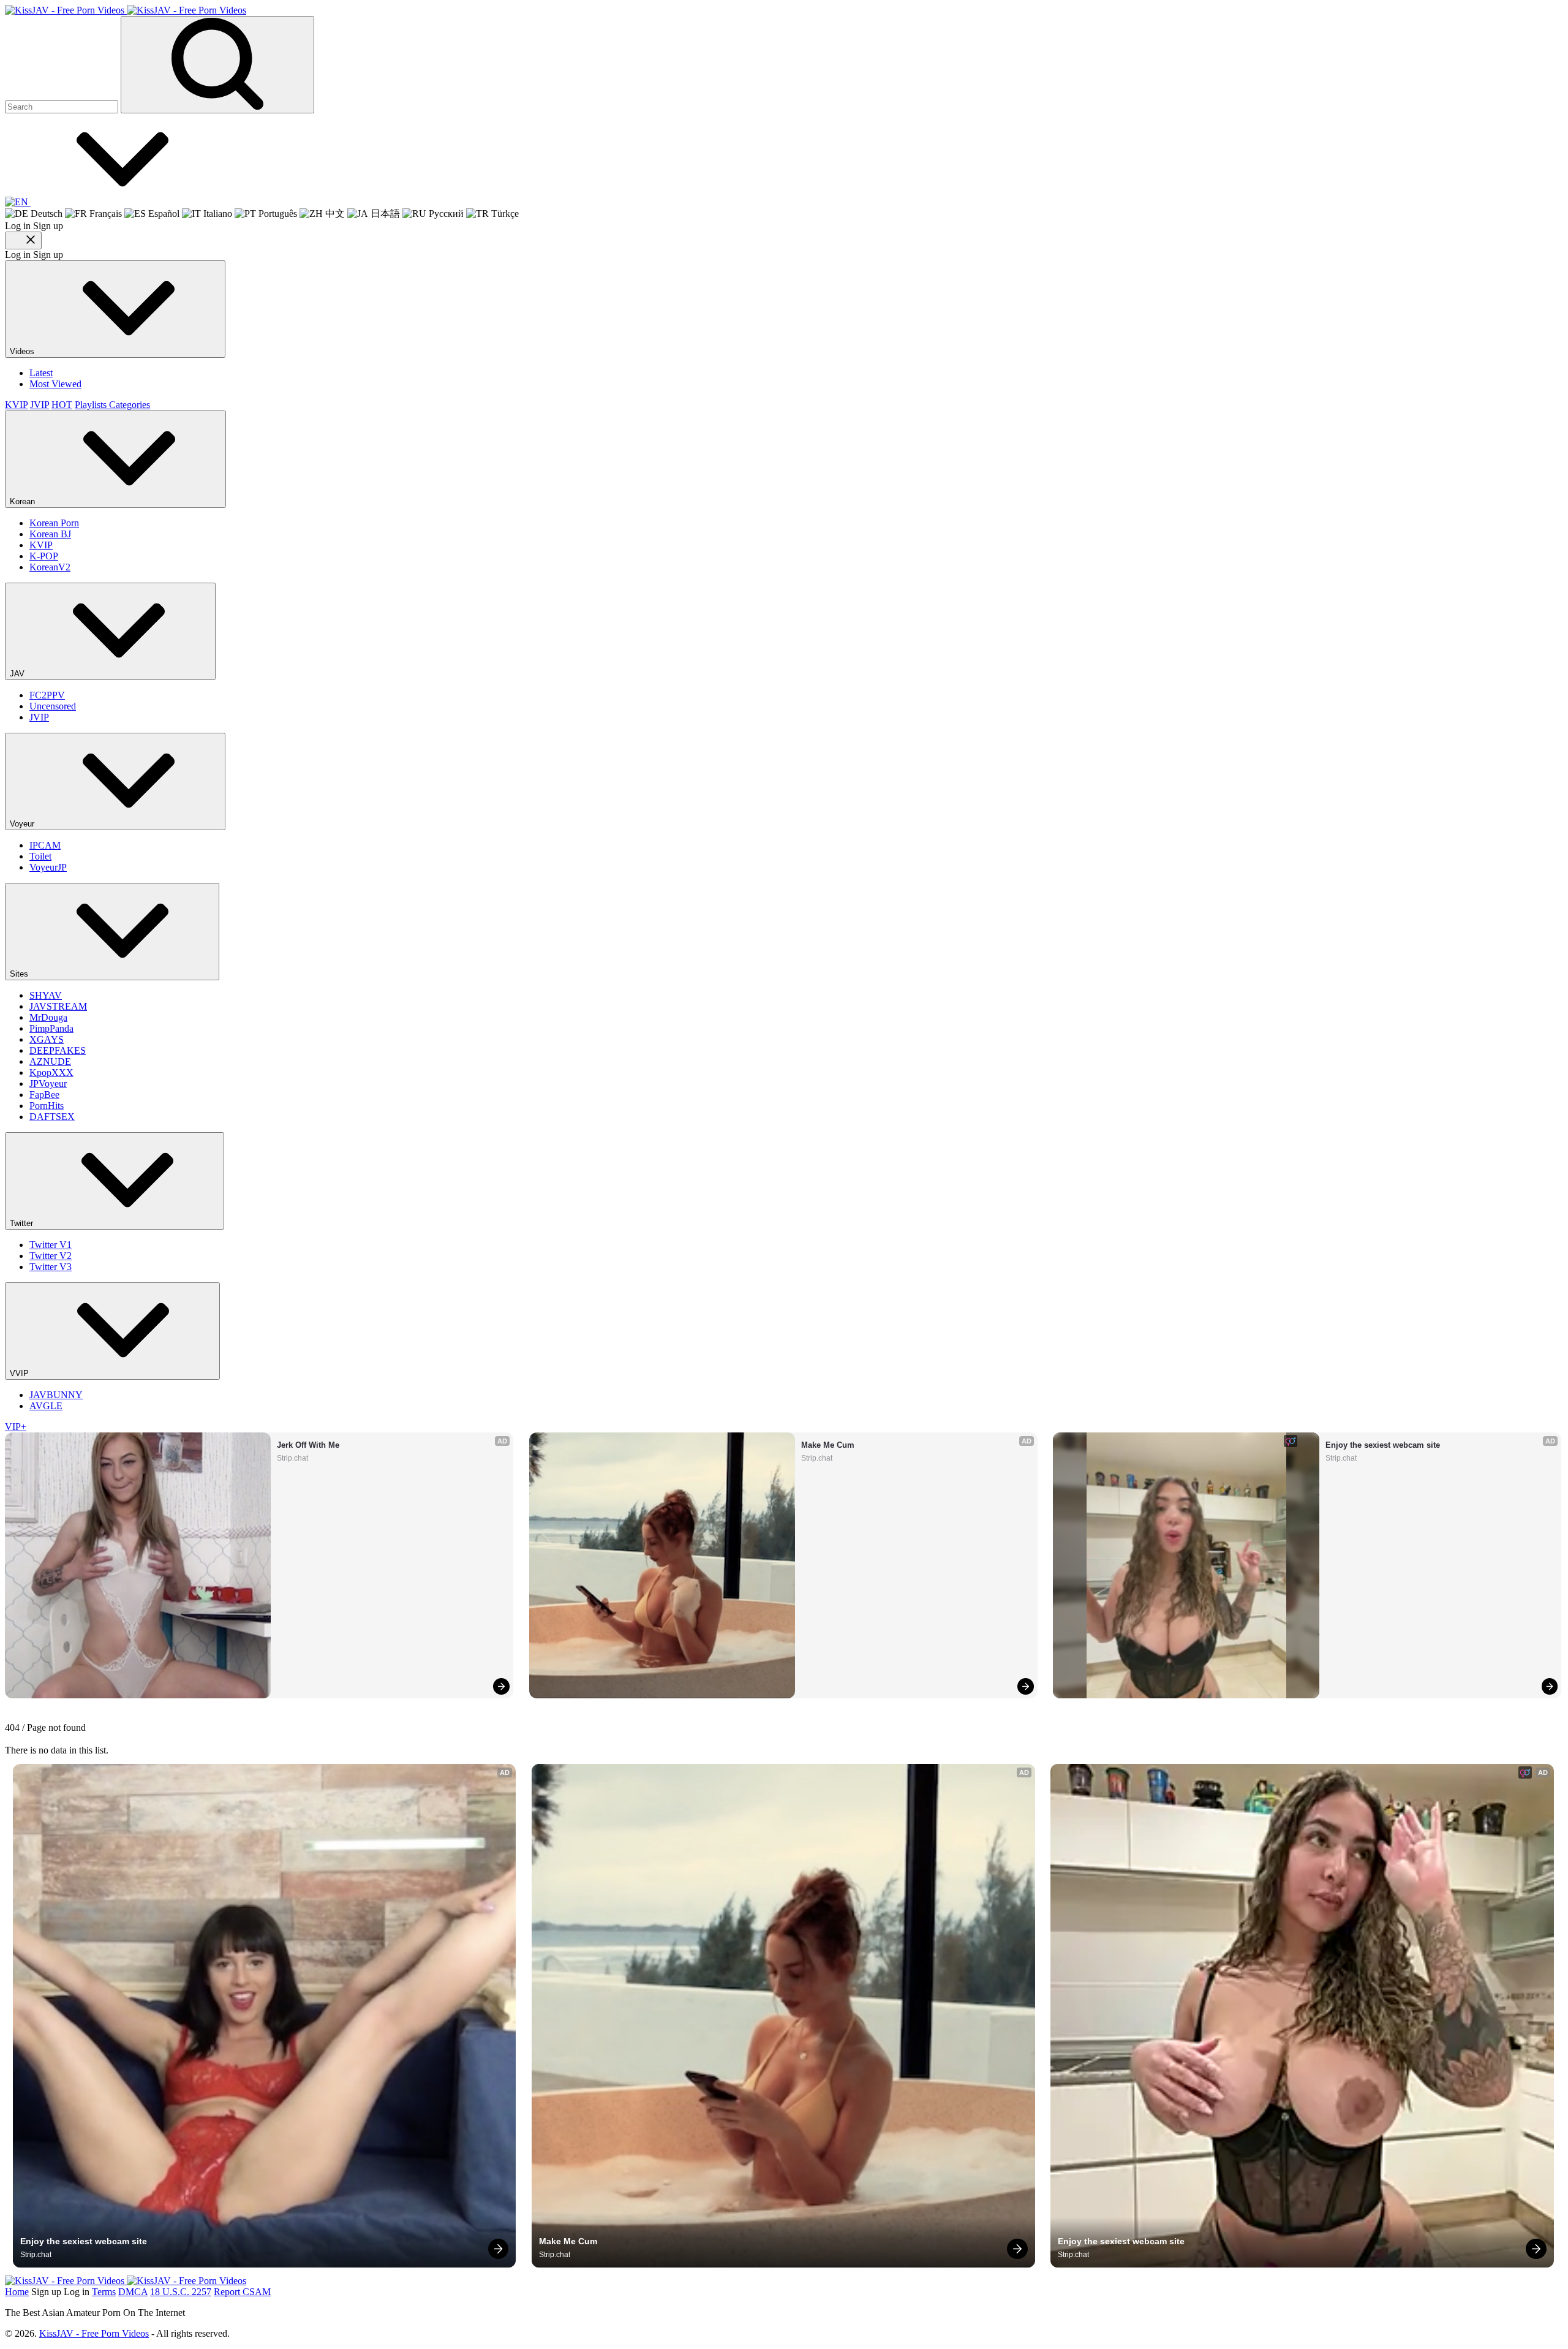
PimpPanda (51, 1028)
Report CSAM (242, 2292)
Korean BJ (50, 534)
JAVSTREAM (58, 1006)
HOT (62, 405)
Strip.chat (292, 1458)
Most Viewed (55, 384)
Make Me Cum (828, 1445)
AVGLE (46, 1406)
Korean (24, 501)
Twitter (23, 1223)
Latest (41, 373)
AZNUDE (50, 1061)
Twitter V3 (51, 1267)
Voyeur (23, 824)
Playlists (92, 405)
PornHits (47, 1106)
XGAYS (47, 1039)
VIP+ (16, 1427)
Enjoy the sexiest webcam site (1383, 1445)
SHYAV (46, 995)
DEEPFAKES (58, 1050)
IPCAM (45, 845)
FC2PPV (47, 695)
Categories (130, 405)
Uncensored (53, 706)
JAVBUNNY (56, 1395)
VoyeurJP (48, 867)
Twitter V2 (51, 1256)
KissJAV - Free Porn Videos (94, 2333)
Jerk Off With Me (308, 1445)
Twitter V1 (51, 1245)
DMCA (133, 2292)
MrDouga (48, 1017)
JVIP (40, 405)
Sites (20, 974)
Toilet (40, 856)
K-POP (44, 556)
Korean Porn (54, 523)
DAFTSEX (52, 1117)
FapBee (44, 1095)
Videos (23, 351)
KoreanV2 (50, 567)
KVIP (16, 405)
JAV (18, 674)
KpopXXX (51, 1072)
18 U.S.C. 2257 (181, 2292)
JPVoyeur (48, 1084)
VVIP (21, 1373)
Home (17, 2292)
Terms (104, 2292)
